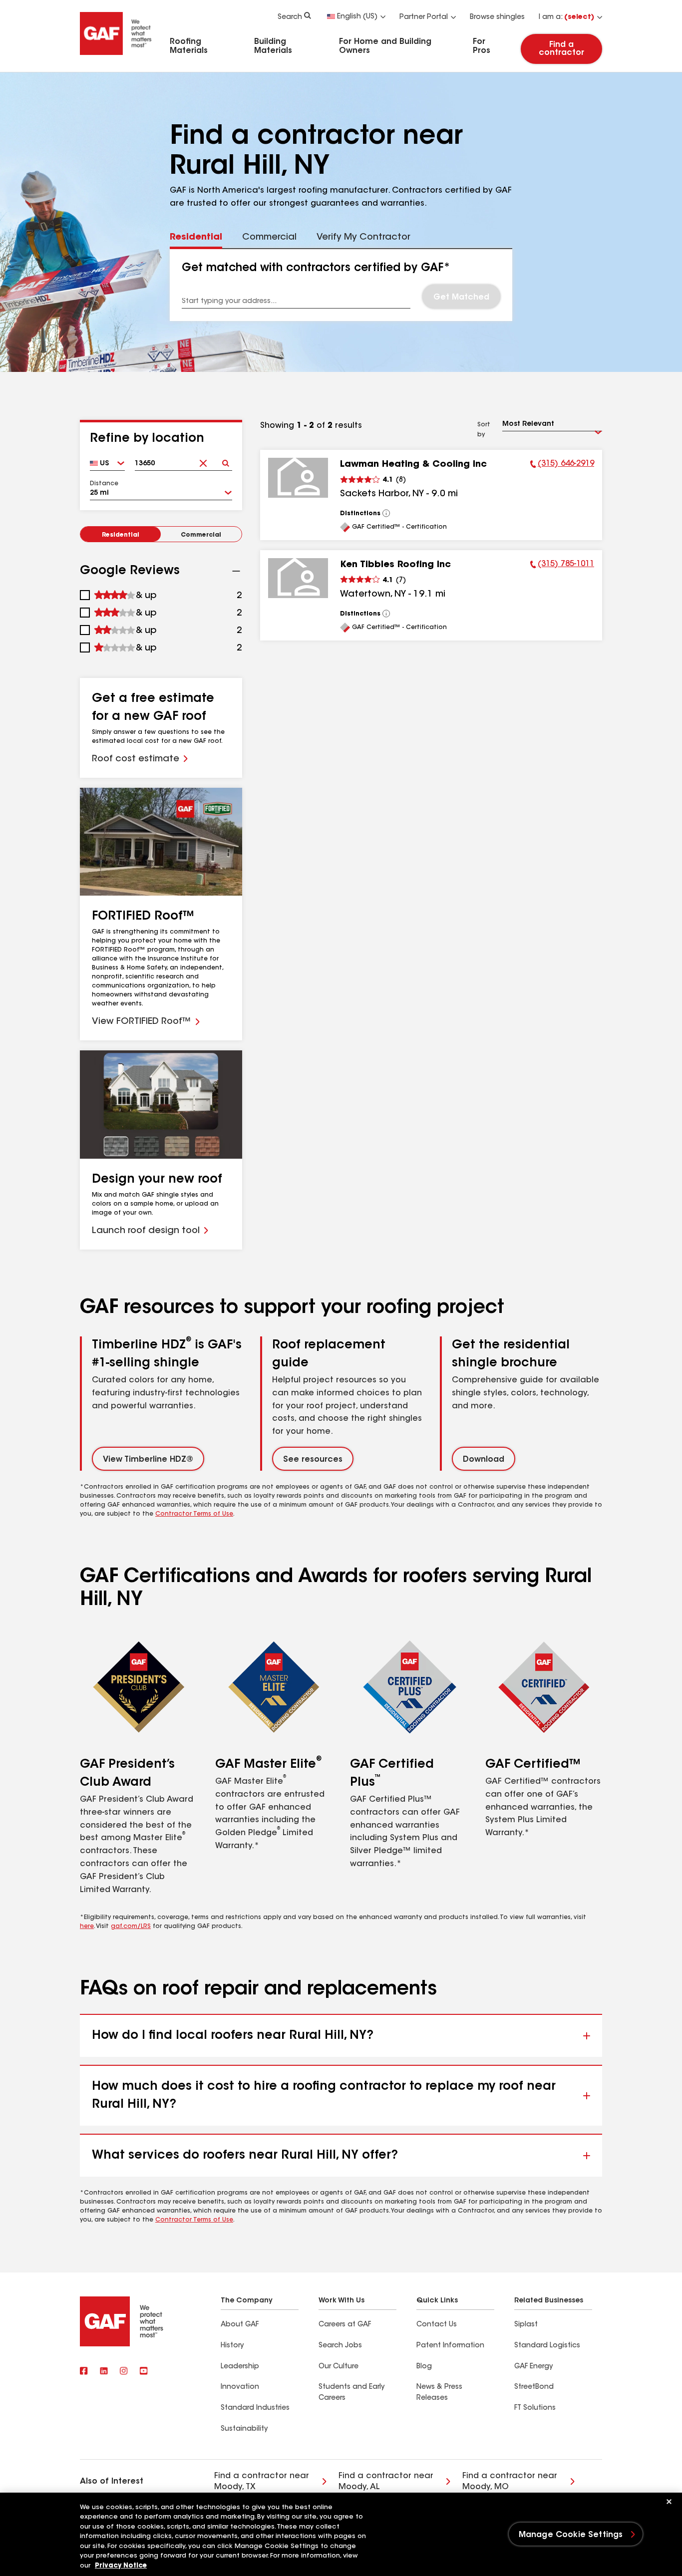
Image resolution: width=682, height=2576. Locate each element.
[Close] (669, 2502)
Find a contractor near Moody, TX (262, 2482)
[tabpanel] (341, 285)
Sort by (484, 430)
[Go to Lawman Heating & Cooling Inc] (298, 478)
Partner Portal (424, 17)
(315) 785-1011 (562, 566)
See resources (313, 1460)
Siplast (526, 2325)
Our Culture (339, 2367)
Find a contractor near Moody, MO (510, 2482)
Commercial (201, 535)
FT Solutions (535, 2408)
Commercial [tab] (269, 238)
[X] (104, 2372)
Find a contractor (561, 49)
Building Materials (273, 46)
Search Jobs (340, 2346)
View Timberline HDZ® (148, 1460)
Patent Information (450, 2346)
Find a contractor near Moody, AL (386, 2482)
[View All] (386, 513)
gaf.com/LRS (131, 1927)
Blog (424, 2367)
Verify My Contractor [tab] (363, 238)
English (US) (357, 17)
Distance (104, 484)
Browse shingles (497, 17)
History (232, 2346)
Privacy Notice (121, 2566)
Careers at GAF (345, 2325)
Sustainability (244, 2429)
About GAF (240, 2325)
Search (290, 17)
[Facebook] (84, 2372)
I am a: (566, 17)
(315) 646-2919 (562, 465)
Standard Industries (255, 2408)
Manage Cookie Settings (571, 2535)
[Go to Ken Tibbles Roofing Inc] (298, 578)
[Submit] (226, 460)
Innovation (240, 2387)
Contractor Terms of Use (194, 1514)
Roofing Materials (189, 46)
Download (484, 1460)
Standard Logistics (547, 2346)
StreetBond (534, 2387)
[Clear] (203, 460)
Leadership (240, 2367)
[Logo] (116, 56)
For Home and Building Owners (385, 46)
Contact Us (437, 2325)
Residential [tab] (196, 238)
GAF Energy (533, 2367)
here (87, 1927)
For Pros (482, 46)
